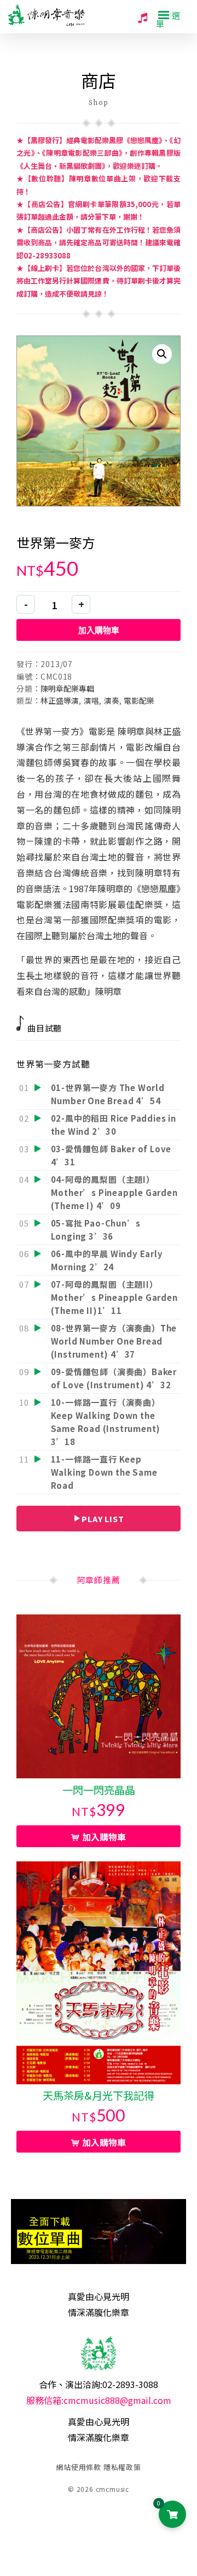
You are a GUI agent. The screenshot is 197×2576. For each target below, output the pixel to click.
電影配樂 (139, 700)
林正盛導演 (60, 700)
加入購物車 (99, 630)
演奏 (112, 700)
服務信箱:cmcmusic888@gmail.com (99, 2400)
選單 (168, 19)
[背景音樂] (143, 17)
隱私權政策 (122, 2467)
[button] (162, 354)
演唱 (91, 700)
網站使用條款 (79, 2467)
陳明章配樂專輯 (67, 688)
